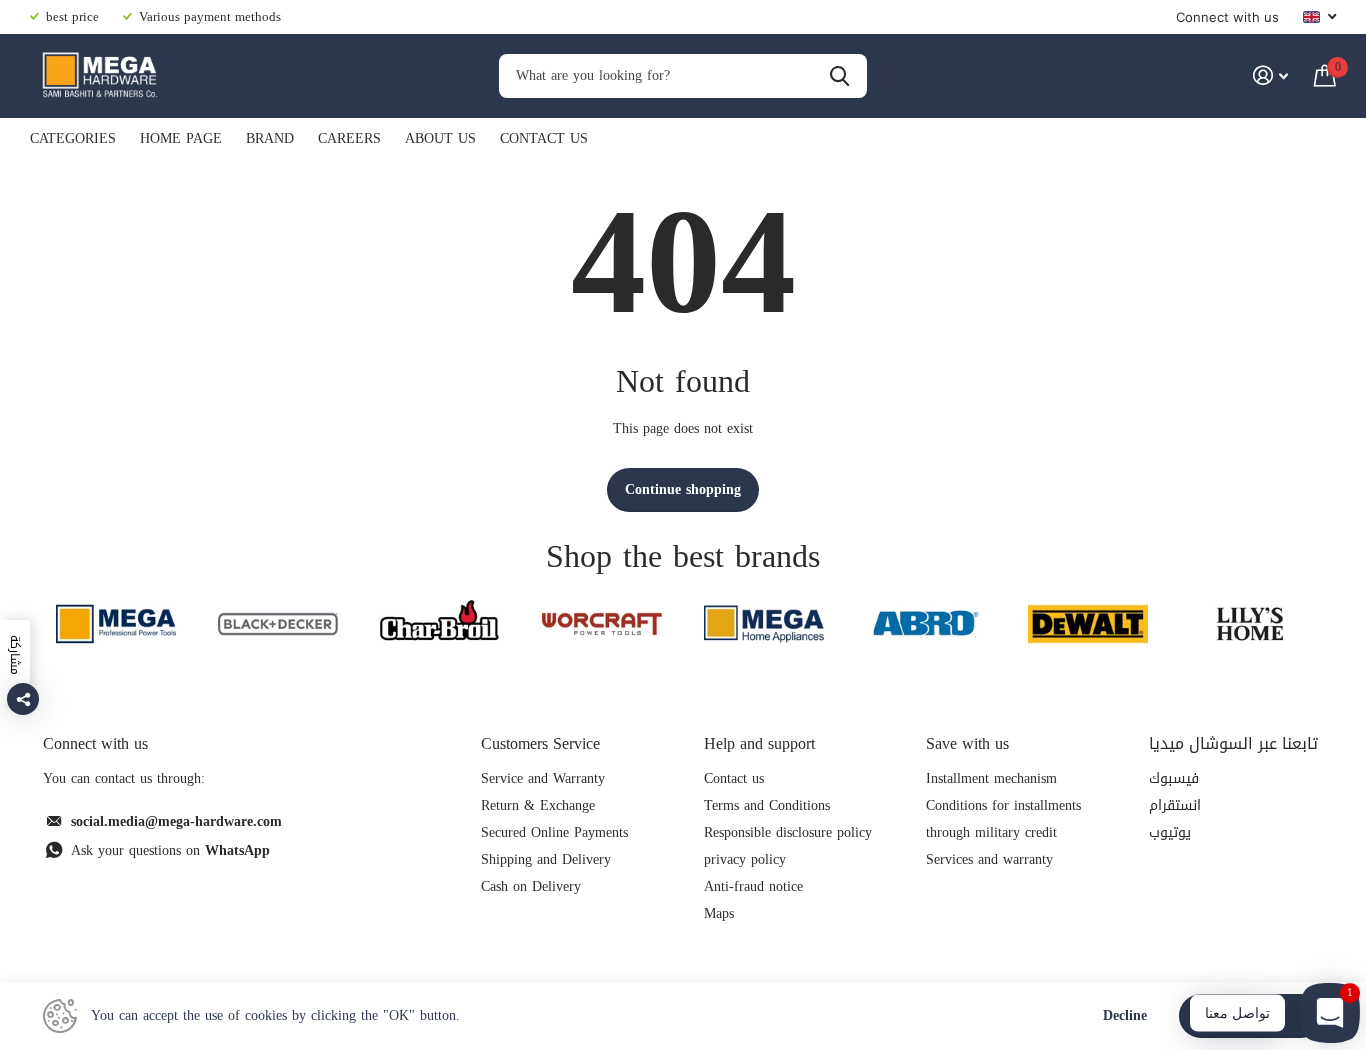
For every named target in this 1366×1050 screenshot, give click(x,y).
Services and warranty (989, 859)
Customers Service (540, 743)
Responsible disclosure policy (788, 832)
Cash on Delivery (531, 886)
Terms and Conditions (767, 805)
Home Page (181, 138)
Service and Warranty (543, 778)
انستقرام (1175, 805)
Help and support (759, 743)
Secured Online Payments (554, 832)
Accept (1251, 1015)
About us (440, 138)
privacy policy (745, 859)
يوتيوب (1170, 832)
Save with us (967, 743)
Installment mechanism (991, 778)
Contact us (544, 138)
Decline (1125, 1016)
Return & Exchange (538, 805)
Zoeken (839, 76)
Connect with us (1227, 17)
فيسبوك (1174, 778)
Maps (719, 913)
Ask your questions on (170, 850)
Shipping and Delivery (546, 859)
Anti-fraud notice (753, 886)
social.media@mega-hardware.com (176, 821)
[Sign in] (1270, 75)
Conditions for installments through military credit (1003, 819)
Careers (349, 138)
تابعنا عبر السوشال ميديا (1233, 743)
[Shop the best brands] (116, 623)
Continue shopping (683, 489)
